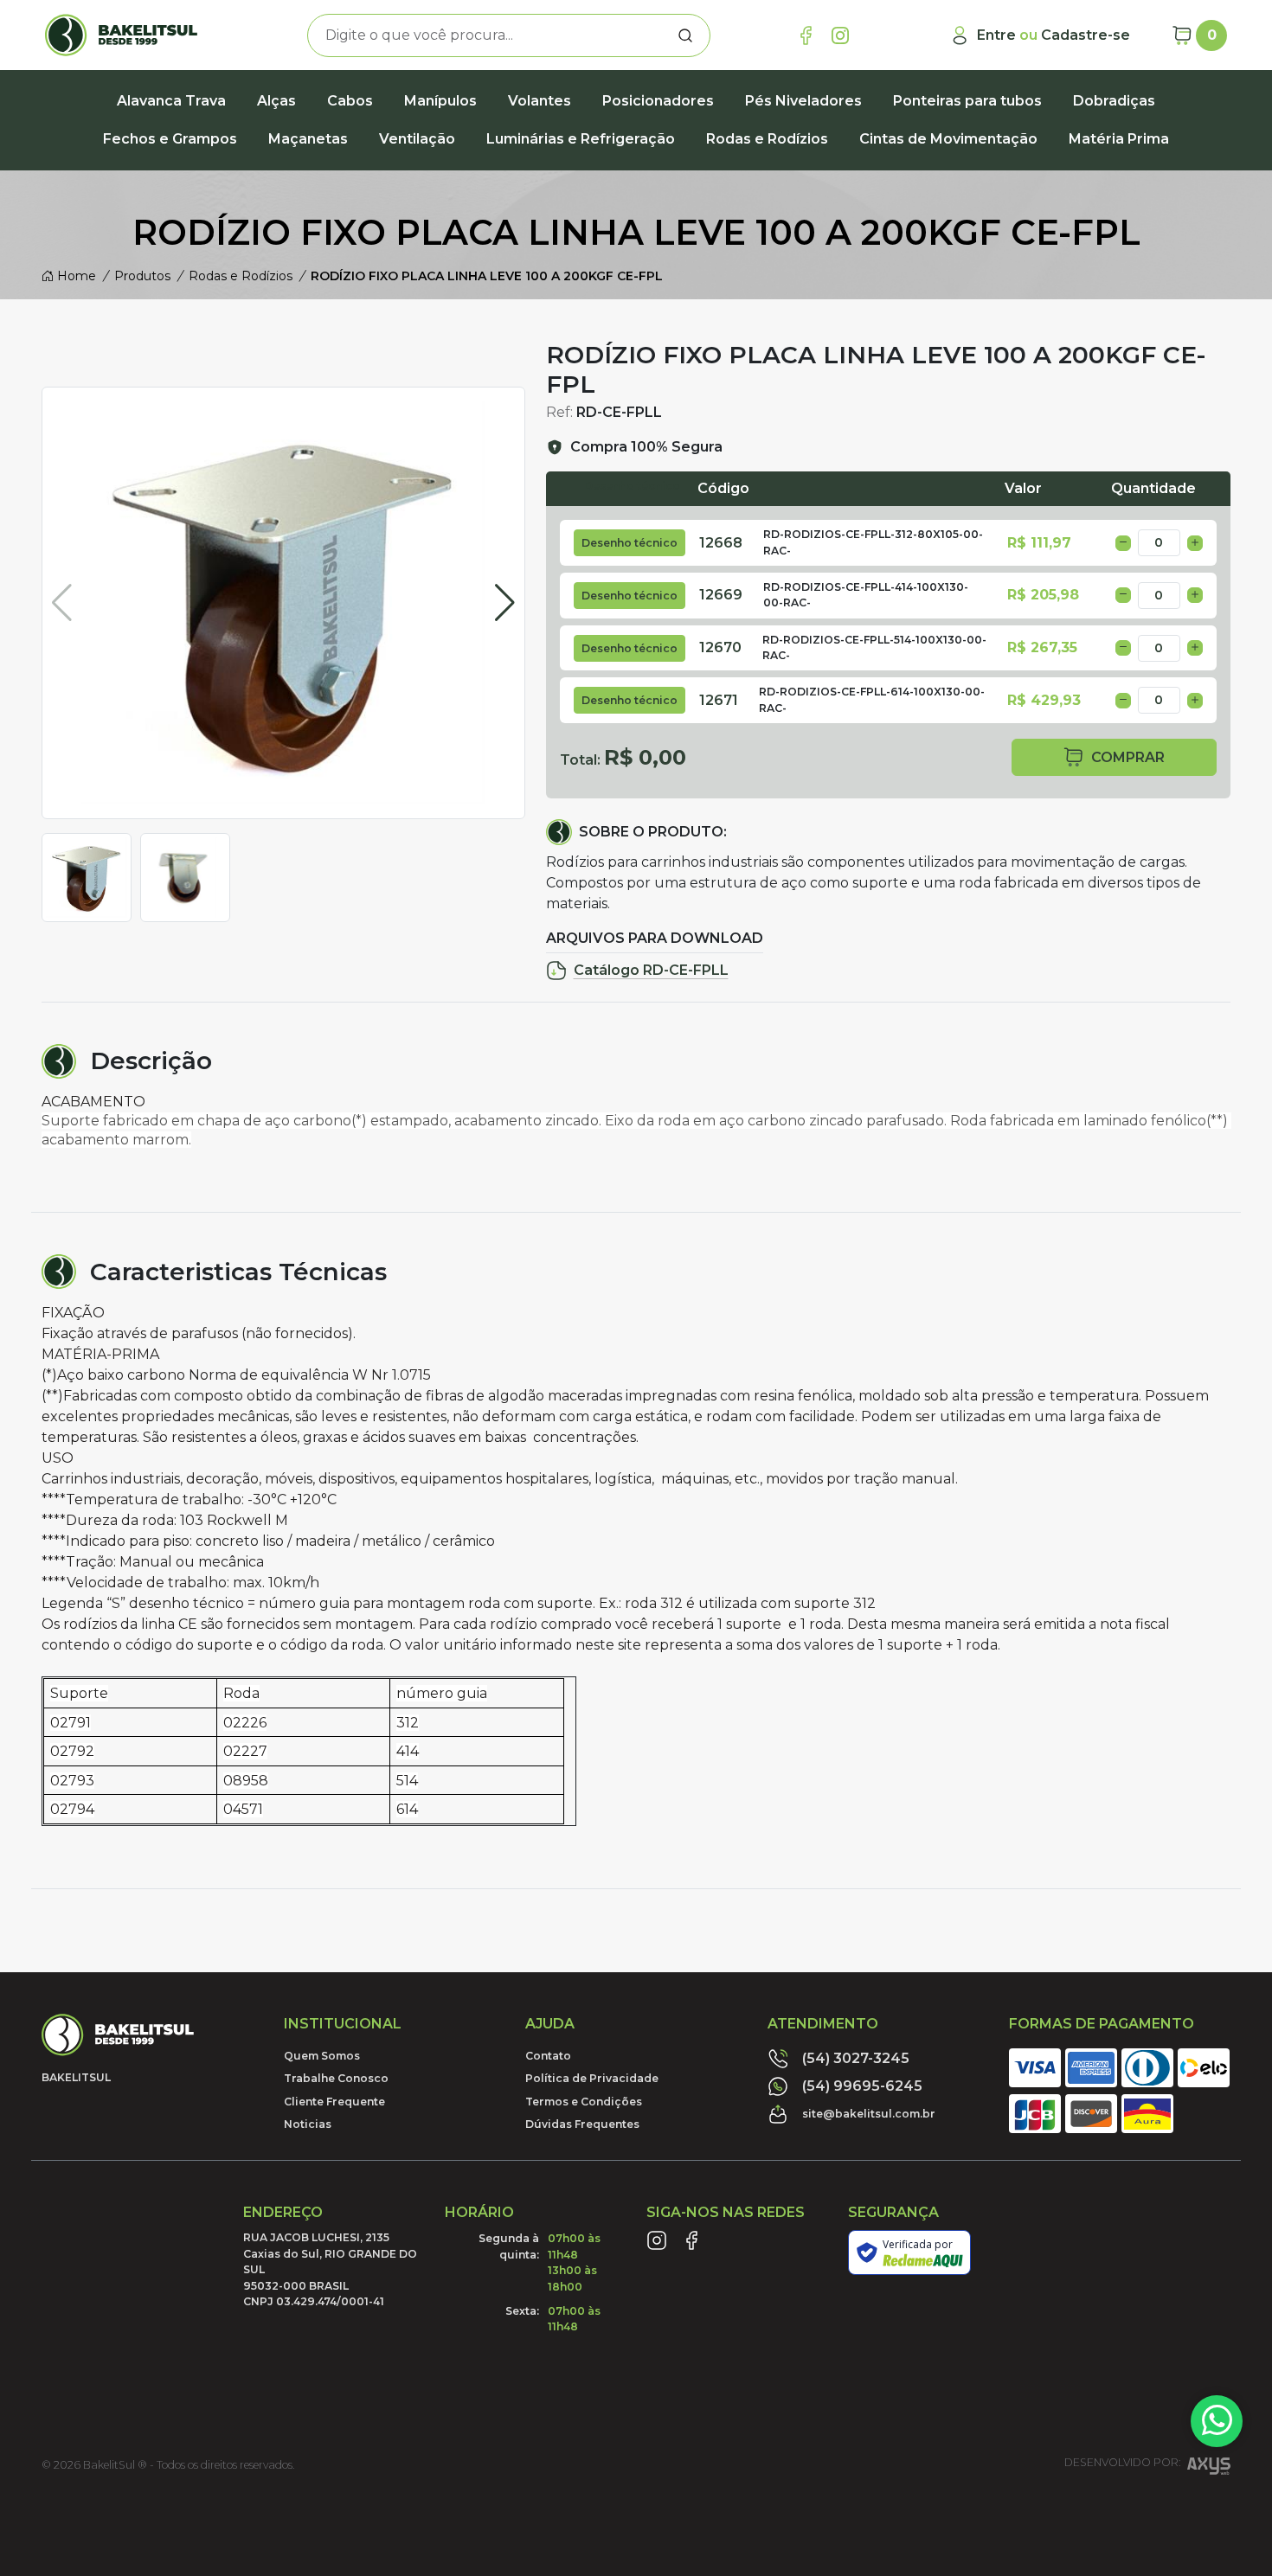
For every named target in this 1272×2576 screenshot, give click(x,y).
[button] (505, 603)
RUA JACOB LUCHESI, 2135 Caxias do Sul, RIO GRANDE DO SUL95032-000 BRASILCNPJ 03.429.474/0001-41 (330, 2269)
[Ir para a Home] (134, 35)
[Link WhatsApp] (1217, 2421)
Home (75, 276)
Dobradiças (1114, 101)
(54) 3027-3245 (856, 2058)
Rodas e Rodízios (767, 139)
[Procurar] (685, 35)
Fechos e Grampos (170, 139)
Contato (548, 2056)
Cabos (350, 101)
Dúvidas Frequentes (582, 2124)
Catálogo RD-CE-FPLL (651, 970)
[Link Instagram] (840, 35)
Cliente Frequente (334, 2102)
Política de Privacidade (592, 2078)
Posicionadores (658, 101)
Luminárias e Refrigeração (581, 139)
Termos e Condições (584, 2102)
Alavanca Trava (171, 101)
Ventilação (417, 139)
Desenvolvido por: (1122, 2463)
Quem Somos (322, 2056)
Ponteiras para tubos (967, 101)
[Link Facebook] (806, 35)
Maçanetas (308, 139)
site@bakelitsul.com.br (869, 2114)
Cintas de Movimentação (948, 139)
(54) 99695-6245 (862, 2086)
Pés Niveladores (803, 101)
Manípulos (440, 101)
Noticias (308, 2124)
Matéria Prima (1119, 139)
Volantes (540, 101)
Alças (276, 101)
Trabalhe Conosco (336, 2078)
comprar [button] (1128, 757)
